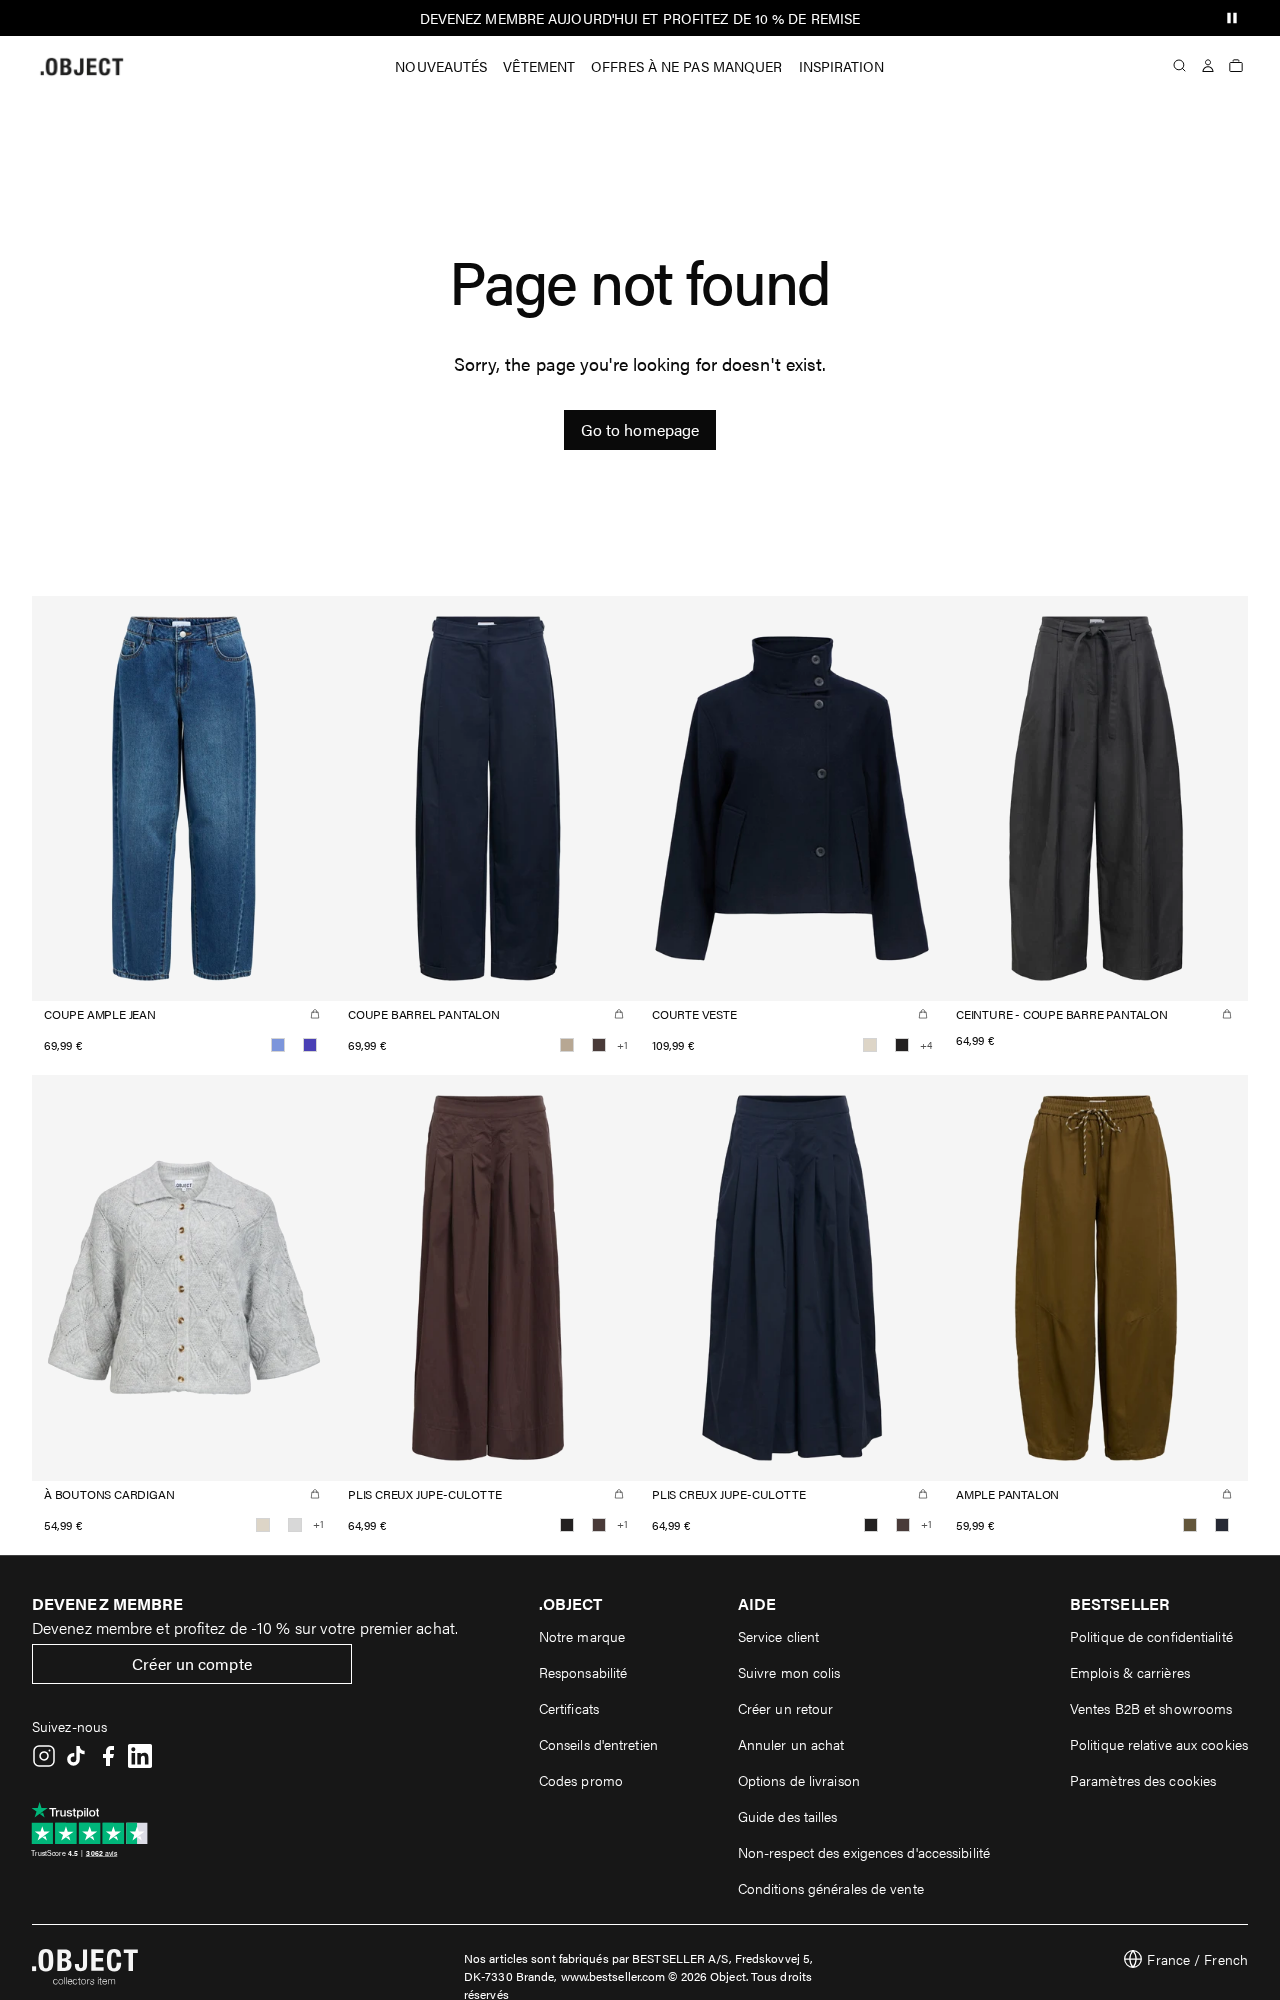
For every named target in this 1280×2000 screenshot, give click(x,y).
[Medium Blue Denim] (310, 1045)
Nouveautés (441, 66)
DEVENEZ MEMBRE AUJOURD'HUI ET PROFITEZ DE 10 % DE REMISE (640, 18)
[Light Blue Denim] (278, 1045)
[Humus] (567, 1045)
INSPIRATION (842, 66)
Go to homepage (640, 429)
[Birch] (870, 1045)
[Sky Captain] (1222, 1525)
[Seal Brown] (599, 1045)
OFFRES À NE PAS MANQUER (686, 66)
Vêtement (539, 66)
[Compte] (1208, 66)
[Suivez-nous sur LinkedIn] (140, 1756)
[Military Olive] (1190, 1525)
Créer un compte (192, 1663)
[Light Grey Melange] (295, 1525)
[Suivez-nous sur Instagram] (44, 1756)
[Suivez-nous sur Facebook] (108, 1756)
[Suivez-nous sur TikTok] (76, 1756)
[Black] (902, 1045)
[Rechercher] (1180, 66)
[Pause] (1232, 18)
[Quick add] (315, 1014)
